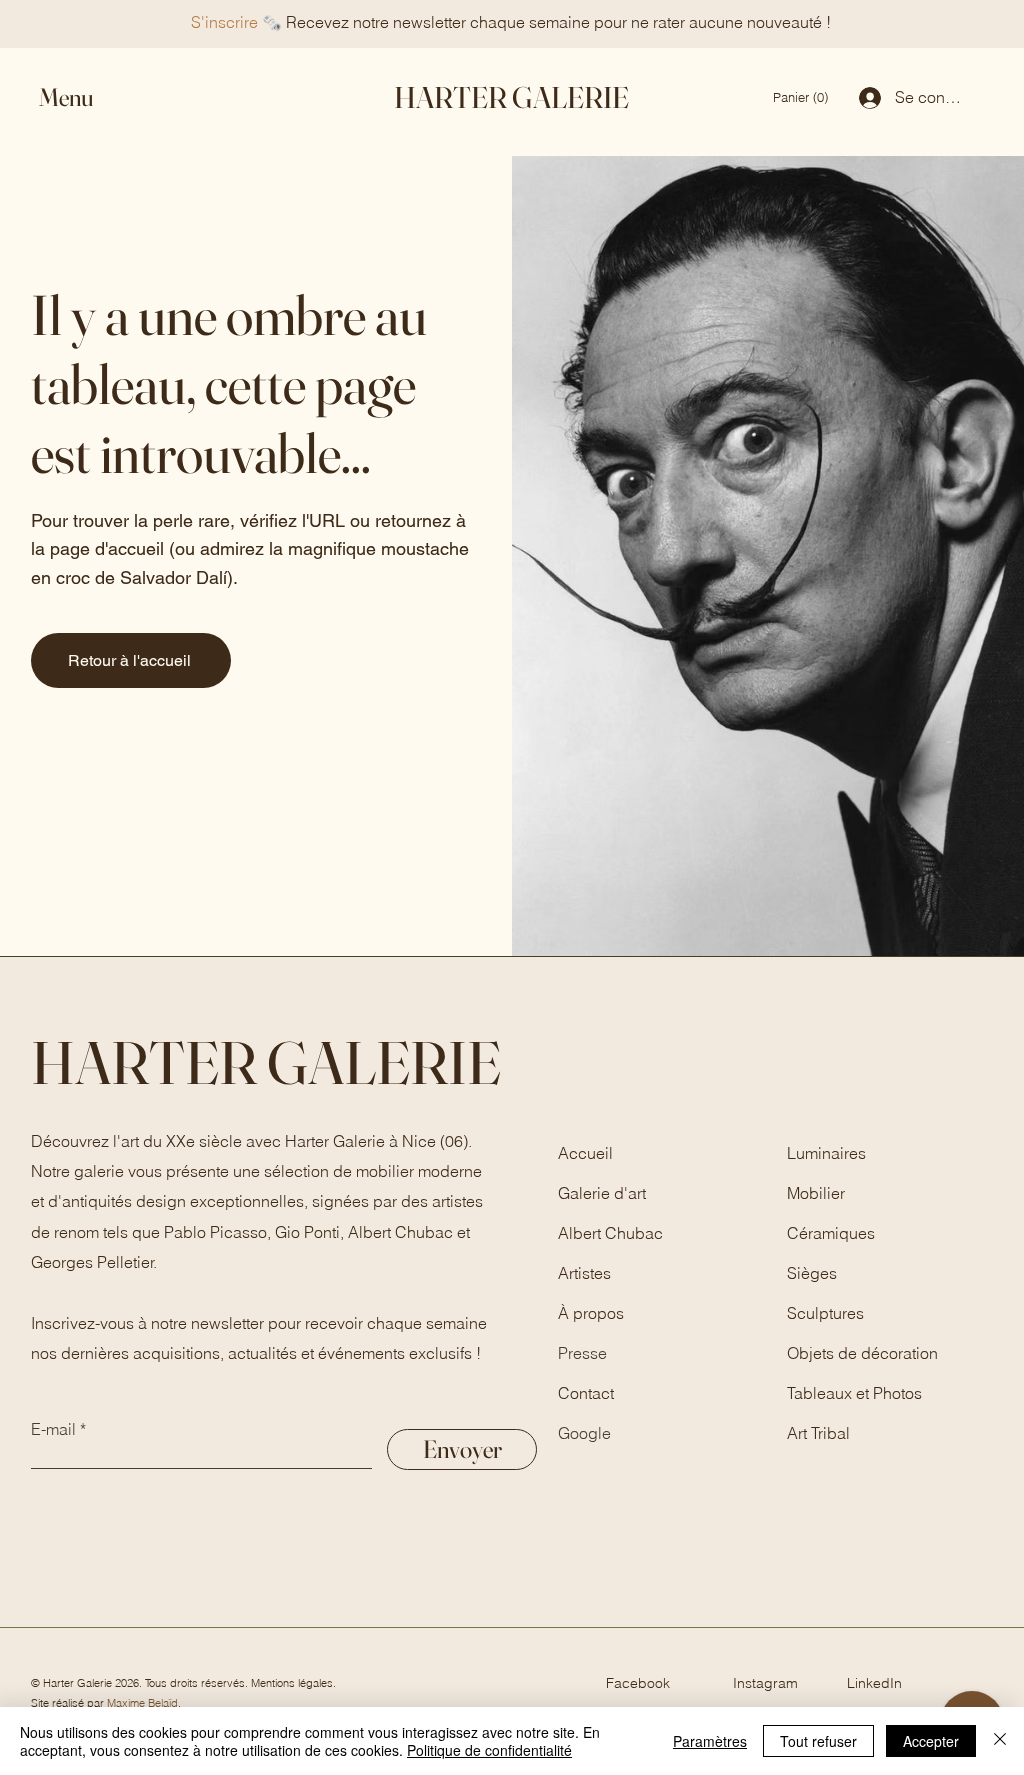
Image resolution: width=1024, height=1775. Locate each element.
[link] (802, 97)
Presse (582, 1353)
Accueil (585, 1153)
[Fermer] (1000, 1741)
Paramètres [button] (710, 1741)
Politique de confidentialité (489, 1750)
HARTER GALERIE (511, 97)
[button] (84, 97)
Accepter (931, 1741)
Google (584, 1433)
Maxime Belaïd (142, 1703)
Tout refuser (818, 1741)
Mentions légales (292, 1683)
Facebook (638, 1683)
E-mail (53, 1429)
